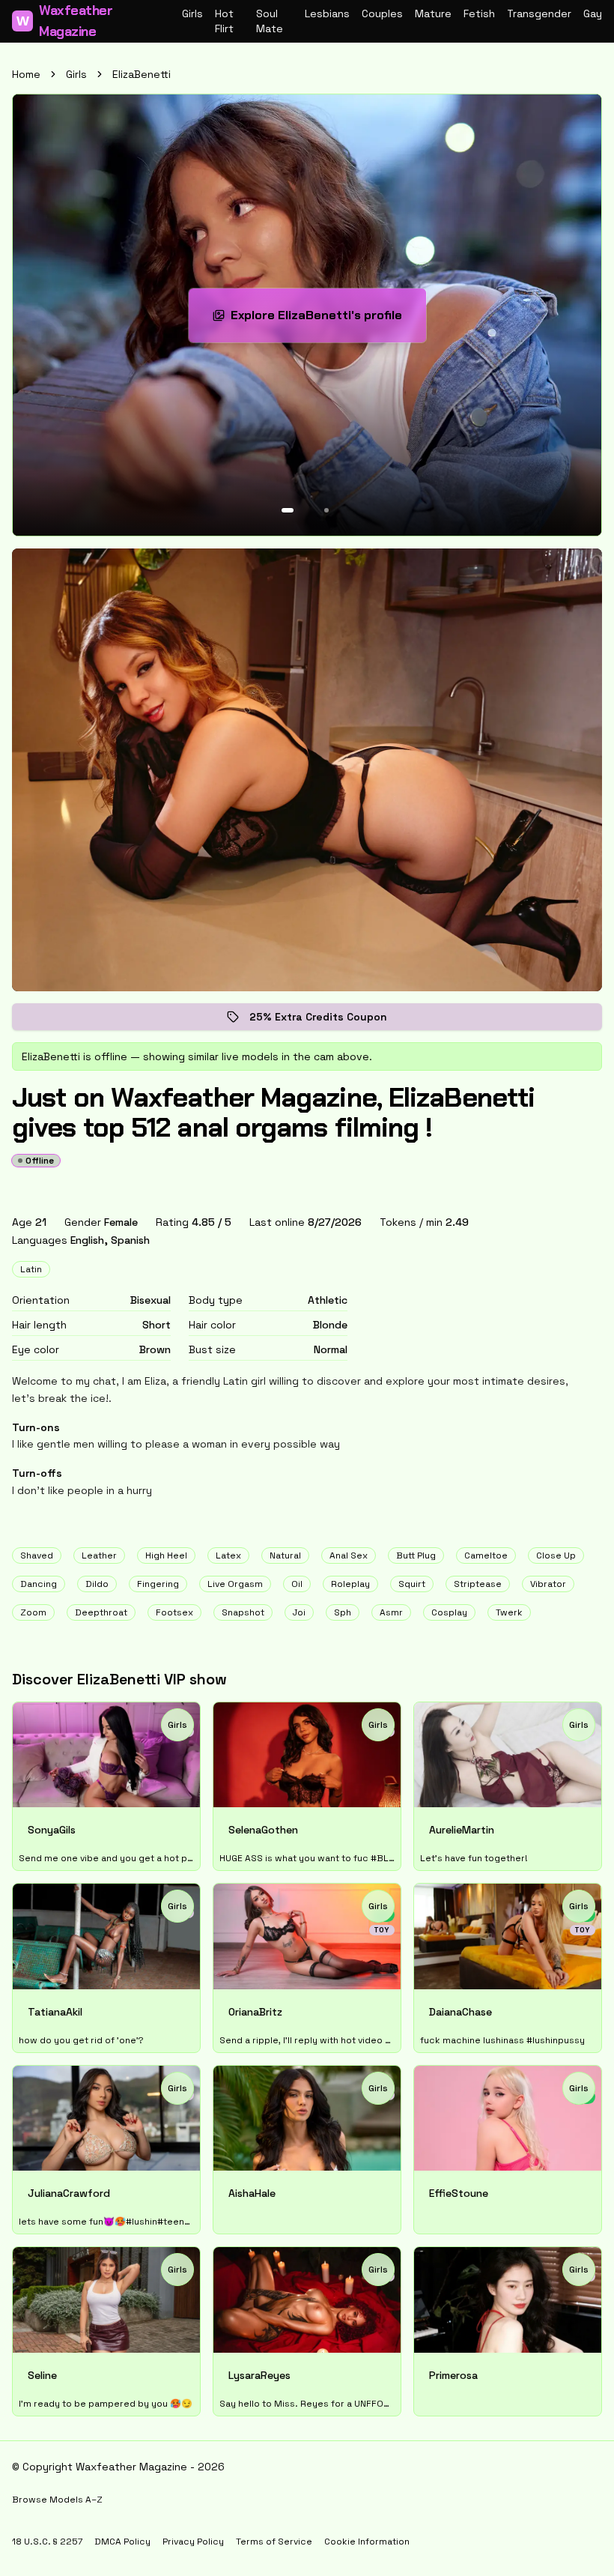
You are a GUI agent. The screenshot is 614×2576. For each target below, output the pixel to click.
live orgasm (235, 1584)
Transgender (539, 13)
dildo (97, 1584)
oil (297, 1584)
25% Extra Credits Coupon (329, 1020)
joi (299, 1612)
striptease (478, 1584)
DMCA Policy (122, 2542)
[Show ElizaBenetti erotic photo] (288, 510)
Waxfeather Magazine (65, 21)
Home (26, 74)
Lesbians (327, 13)
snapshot (243, 1612)
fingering (158, 1584)
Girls (192, 13)
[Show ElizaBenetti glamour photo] (326, 510)
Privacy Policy (193, 2542)
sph (343, 1612)
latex (228, 1555)
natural (285, 1555)
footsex (174, 1612)
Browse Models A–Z (57, 2500)
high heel (166, 1555)
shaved (37, 1555)
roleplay (350, 1584)
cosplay (449, 1612)
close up (556, 1555)
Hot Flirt (224, 21)
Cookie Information (367, 2542)
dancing (39, 1584)
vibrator (548, 1584)
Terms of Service (274, 2542)
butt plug (416, 1555)
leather (99, 1555)
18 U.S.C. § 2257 (47, 2542)
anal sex (349, 1555)
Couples (382, 13)
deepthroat (101, 1612)
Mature (433, 13)
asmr (391, 1612)
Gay (593, 13)
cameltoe (486, 1555)
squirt (412, 1584)
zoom (33, 1612)
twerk (509, 1612)
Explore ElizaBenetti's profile (324, 320)
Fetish (479, 13)
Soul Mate (270, 21)
